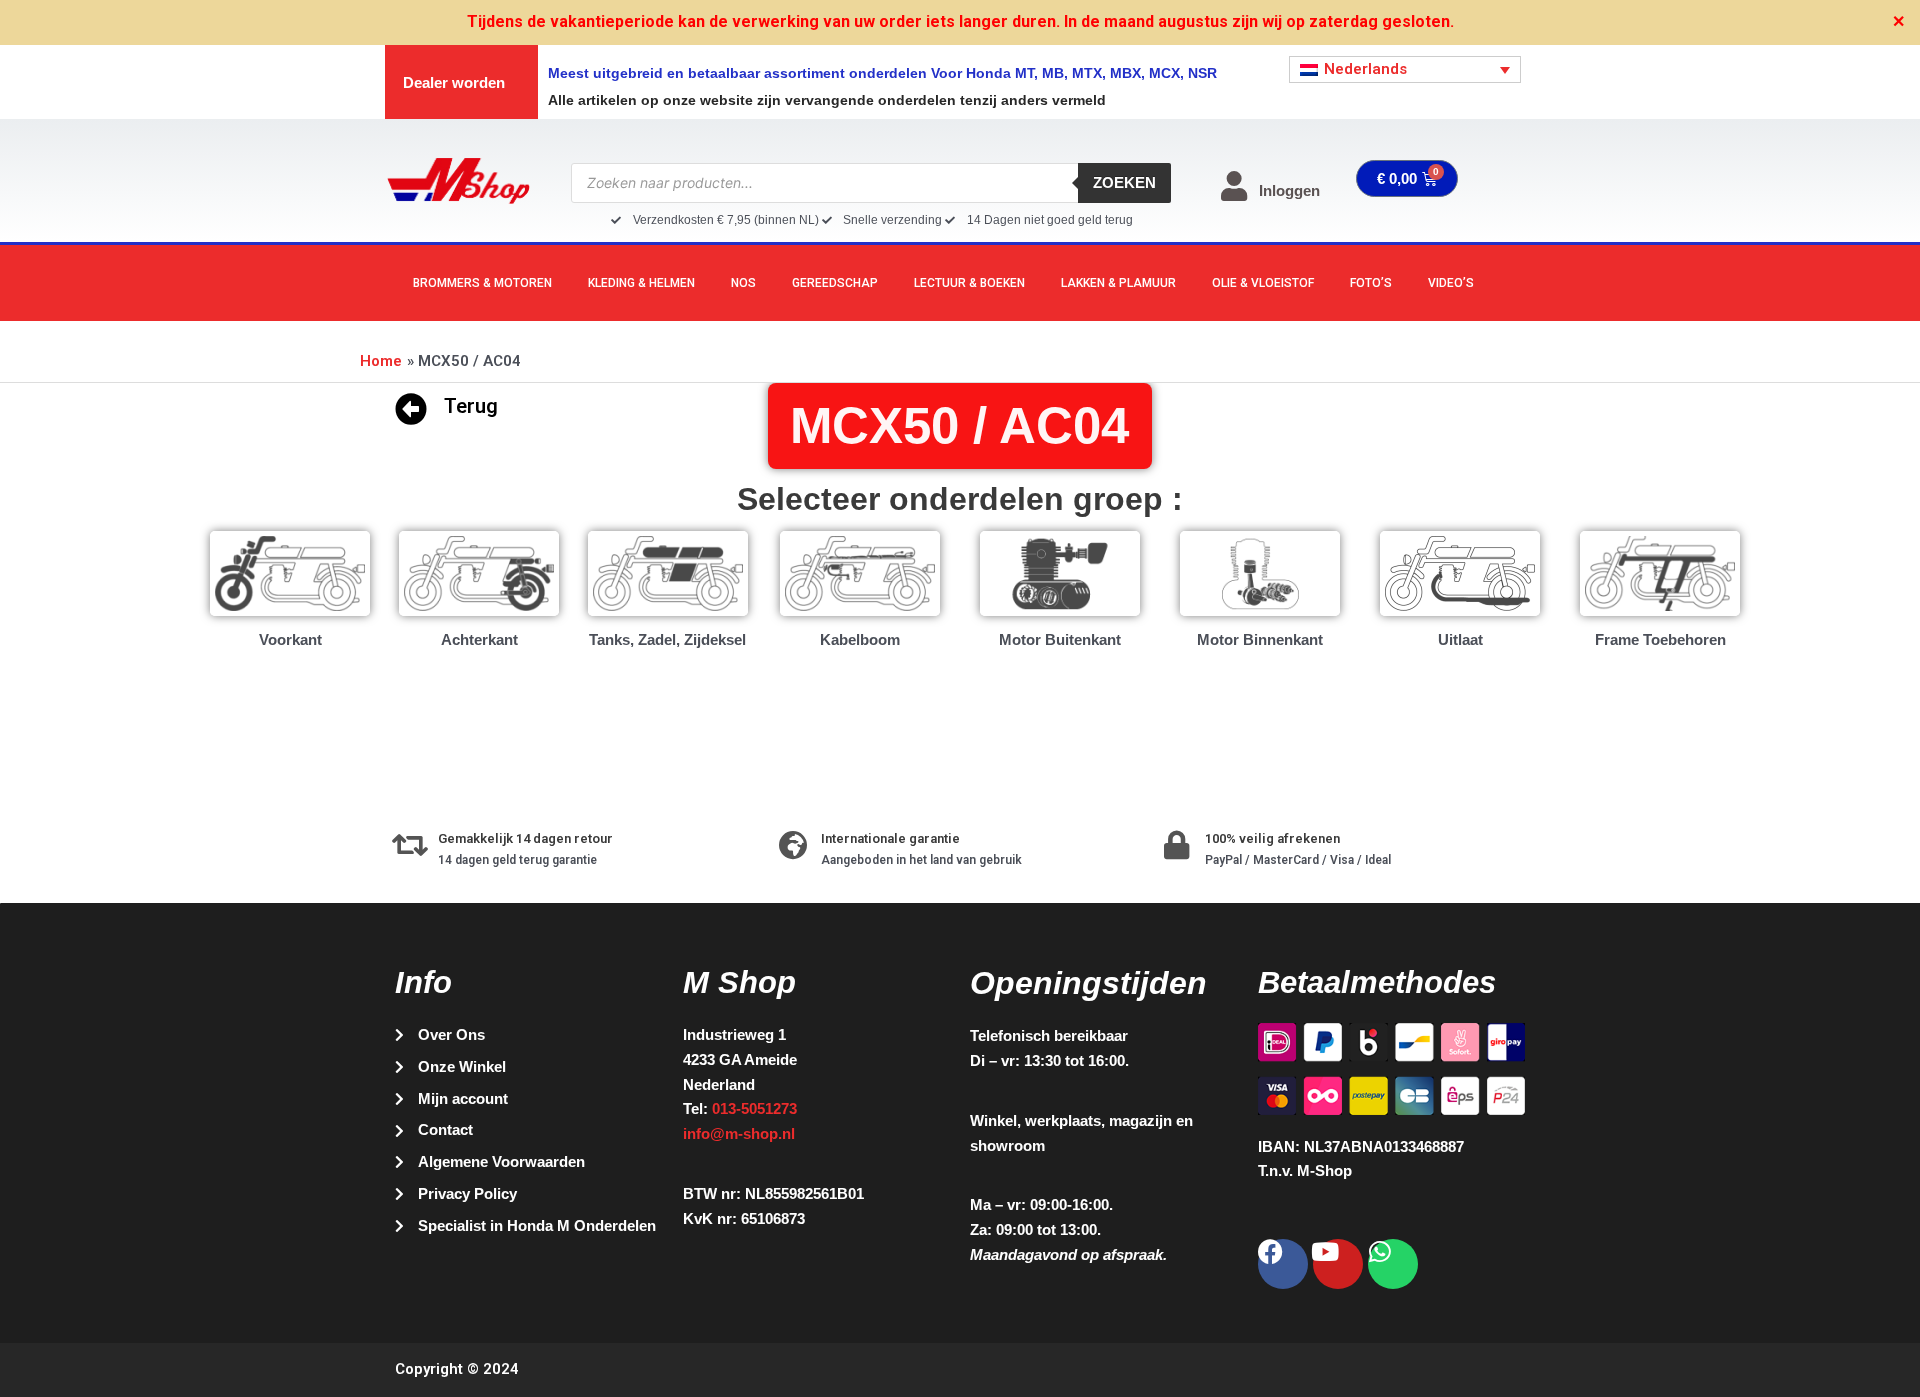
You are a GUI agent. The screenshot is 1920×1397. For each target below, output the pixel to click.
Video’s (1451, 283)
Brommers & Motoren (482, 283)
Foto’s (1371, 283)
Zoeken (1124, 182)
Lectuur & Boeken (969, 283)
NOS (743, 283)
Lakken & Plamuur (1118, 283)
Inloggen (1289, 190)
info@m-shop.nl (739, 1133)
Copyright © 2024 (457, 1369)
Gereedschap (835, 283)
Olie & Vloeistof (1263, 283)
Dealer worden (454, 82)
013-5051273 (754, 1108)
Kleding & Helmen (641, 283)
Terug (471, 406)
